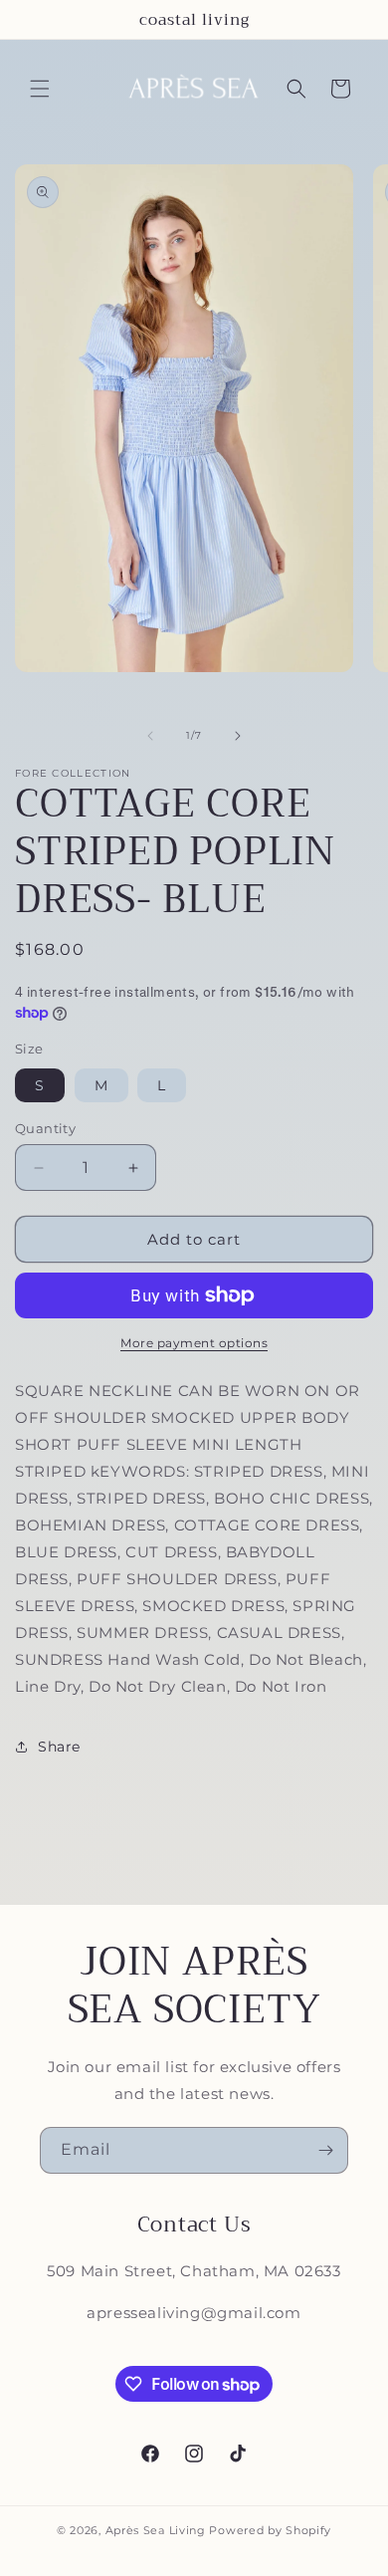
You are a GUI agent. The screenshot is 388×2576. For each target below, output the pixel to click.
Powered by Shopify (270, 2530)
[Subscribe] (325, 2150)
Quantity (45, 1128)
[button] (40, 89)
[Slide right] (238, 736)
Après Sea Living (156, 2530)
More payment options (194, 1343)
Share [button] (59, 1747)
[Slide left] (150, 736)
